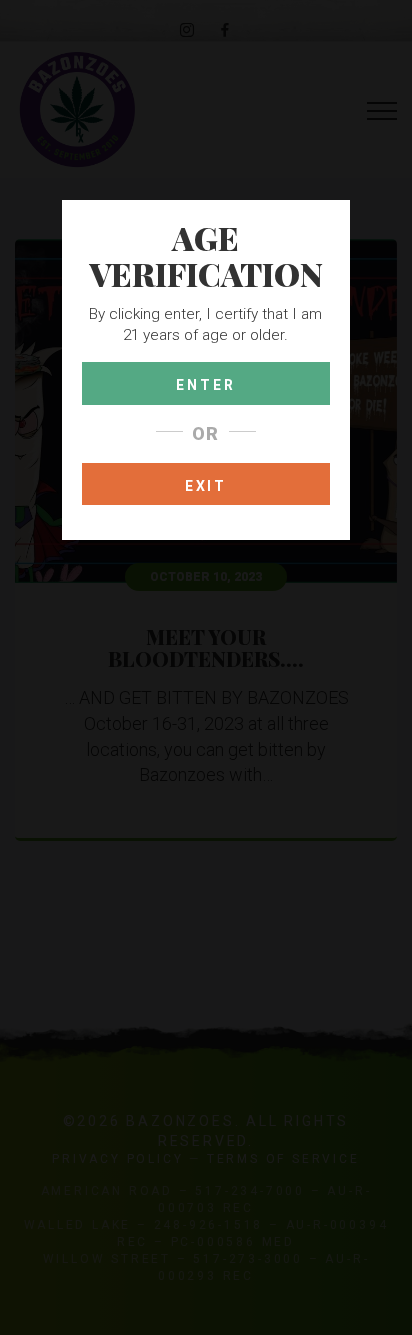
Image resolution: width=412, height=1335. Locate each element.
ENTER (205, 385)
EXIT (206, 486)
